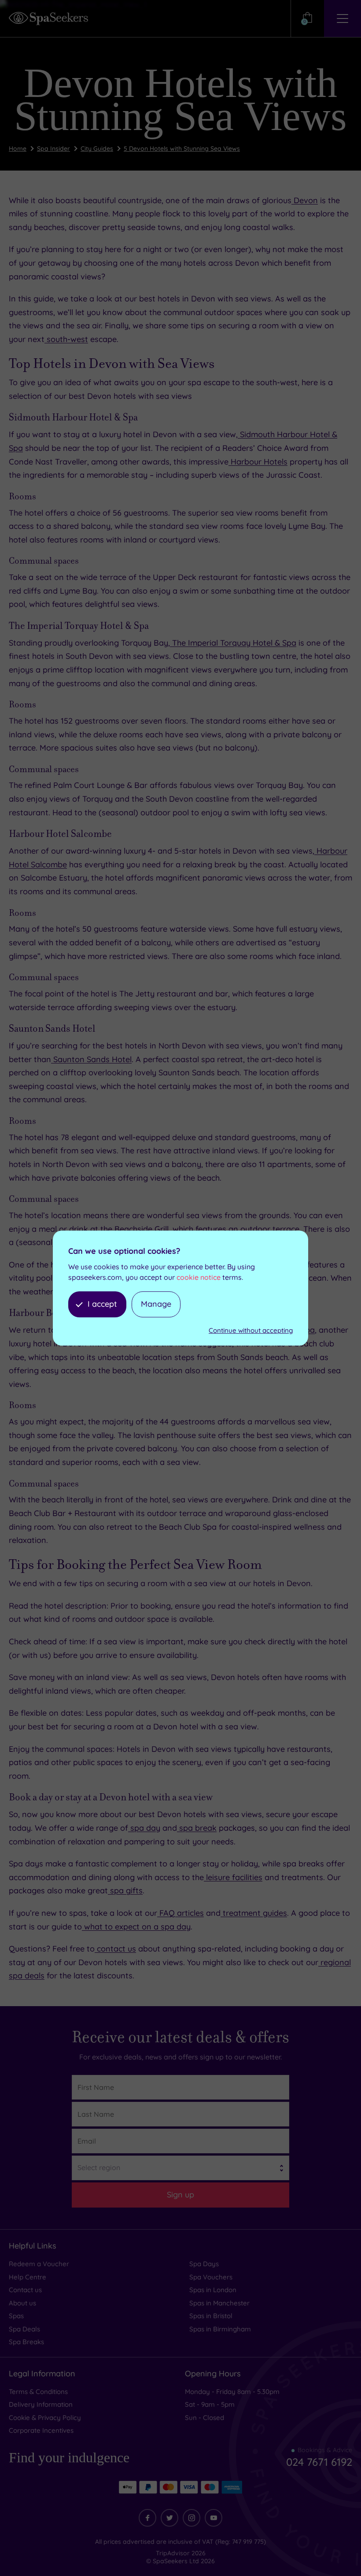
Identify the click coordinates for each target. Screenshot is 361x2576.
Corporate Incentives (41, 2430)
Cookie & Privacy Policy (45, 2418)
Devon (305, 200)
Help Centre (28, 2277)
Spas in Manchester (219, 2303)
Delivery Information (41, 2404)
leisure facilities (233, 1877)
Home (18, 149)
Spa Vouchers (211, 2277)
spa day (144, 1828)
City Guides (97, 149)
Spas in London (213, 2290)
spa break (197, 1828)
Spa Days (204, 2264)
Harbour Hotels (258, 462)
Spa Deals (24, 2329)
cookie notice (199, 1277)
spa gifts (125, 1890)
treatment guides (254, 1913)
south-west (66, 339)
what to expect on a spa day (136, 1927)
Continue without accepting (251, 1330)
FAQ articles (180, 1913)
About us (22, 2303)
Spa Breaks (26, 2342)
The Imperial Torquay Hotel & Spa (233, 643)
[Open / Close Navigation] (343, 19)
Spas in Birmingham (220, 2329)
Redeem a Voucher (39, 2264)
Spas (16, 2316)
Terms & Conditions (38, 2392)
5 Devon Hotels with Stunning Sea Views (182, 149)
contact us (115, 1949)
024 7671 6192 (319, 2462)
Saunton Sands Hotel (91, 1059)
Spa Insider (53, 149)
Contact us (25, 2290)
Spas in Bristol (211, 2316)
